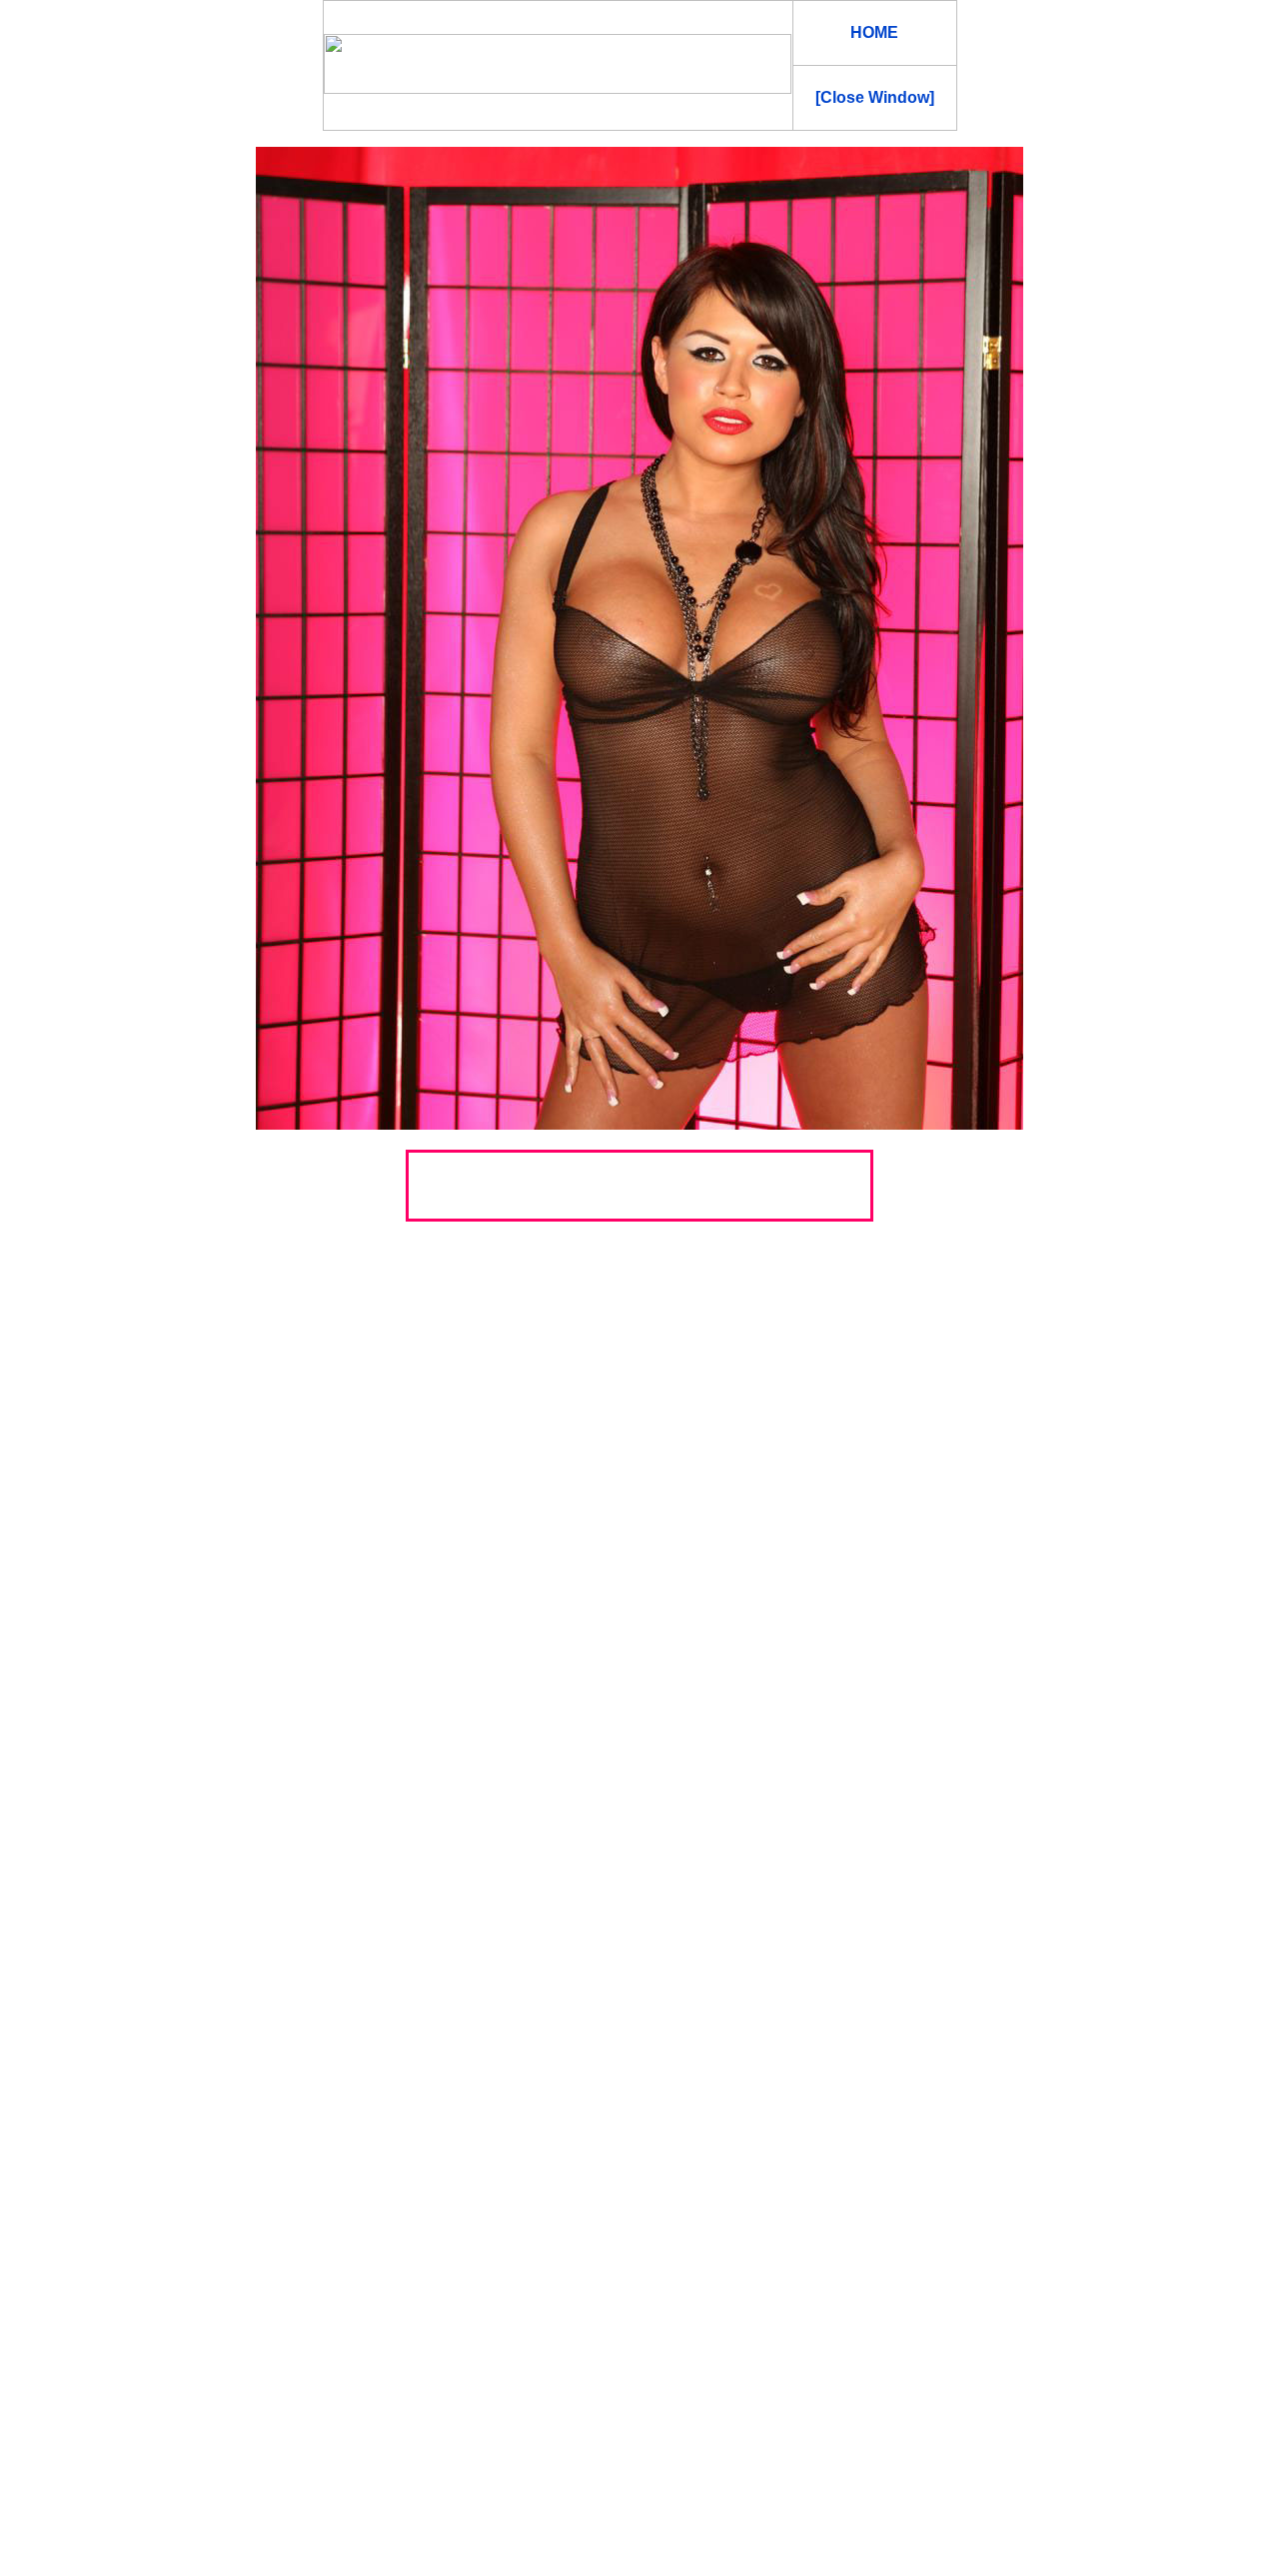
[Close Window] (875, 97)
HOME (874, 32)
